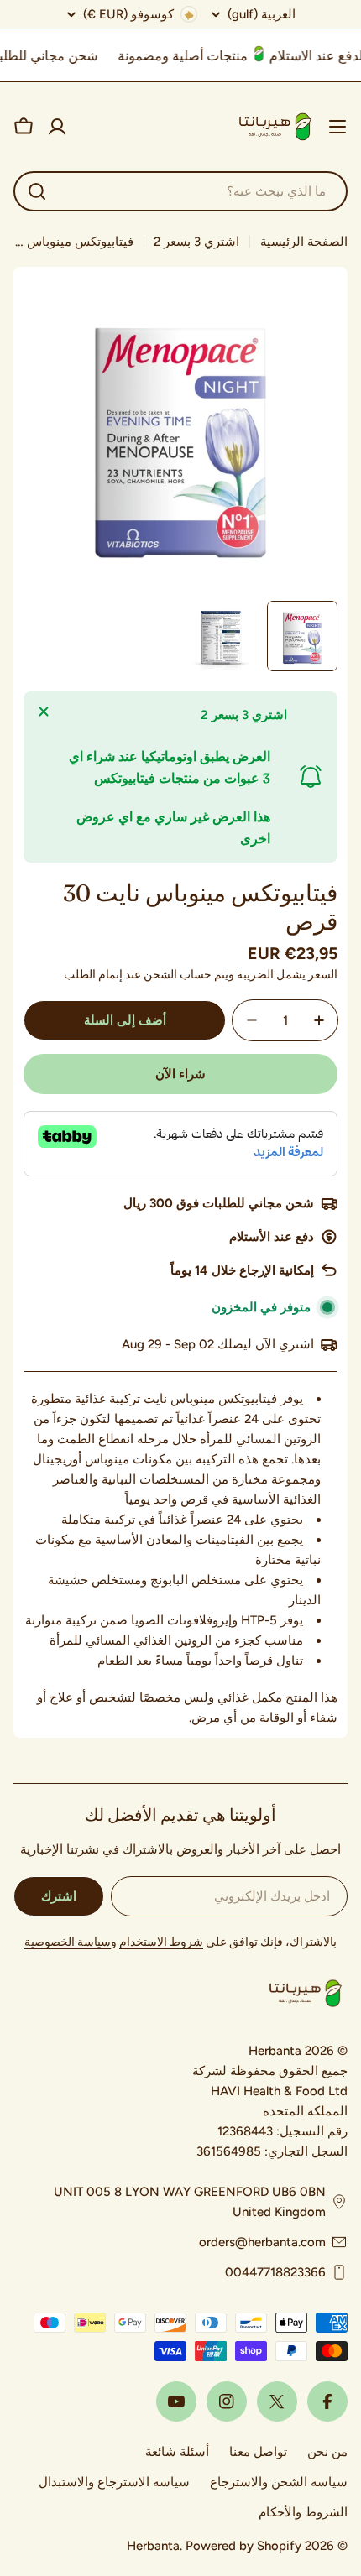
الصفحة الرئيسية (304, 242)
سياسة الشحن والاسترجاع (279, 2482)
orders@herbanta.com (262, 2242)
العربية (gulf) (262, 15)
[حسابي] (57, 127)
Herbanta (153, 2546)
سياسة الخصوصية (68, 1942)
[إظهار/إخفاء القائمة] (337, 127)
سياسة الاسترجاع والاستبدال (114, 2482)
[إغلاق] (44, 712)
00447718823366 (275, 2272)
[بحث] (37, 191)
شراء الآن (180, 1074)
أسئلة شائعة (177, 2452)
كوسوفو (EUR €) (128, 14)
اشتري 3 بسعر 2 (196, 242)
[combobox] (180, 191)
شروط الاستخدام (161, 1942)
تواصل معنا (258, 2452)
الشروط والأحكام (303, 2512)
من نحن (327, 2452)
